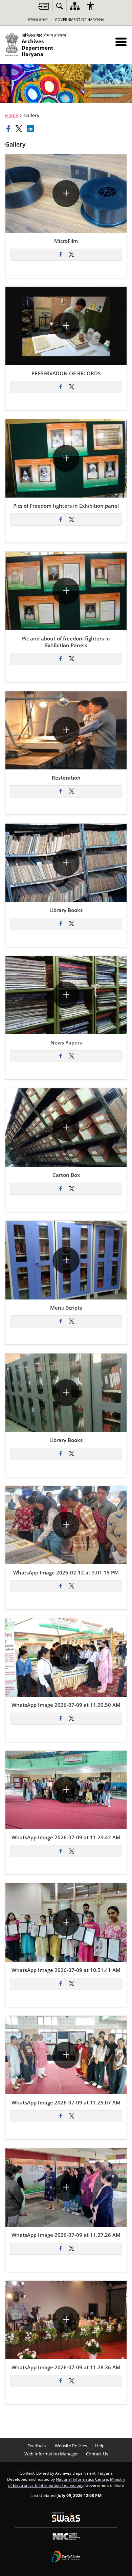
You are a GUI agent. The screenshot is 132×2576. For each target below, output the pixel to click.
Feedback (37, 2446)
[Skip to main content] (44, 6)
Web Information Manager (51, 2454)
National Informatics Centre (82, 2479)
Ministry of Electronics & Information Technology (67, 2482)
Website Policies (71, 2446)
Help (100, 2446)
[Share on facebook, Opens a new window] (9, 129)
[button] (121, 42)
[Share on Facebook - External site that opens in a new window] (61, 255)
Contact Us (97, 2454)
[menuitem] (60, 6)
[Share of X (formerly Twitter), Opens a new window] (20, 129)
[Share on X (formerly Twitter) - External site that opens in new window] (71, 255)
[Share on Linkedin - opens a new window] (31, 129)
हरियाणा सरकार (38, 19)
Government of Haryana (80, 19)
